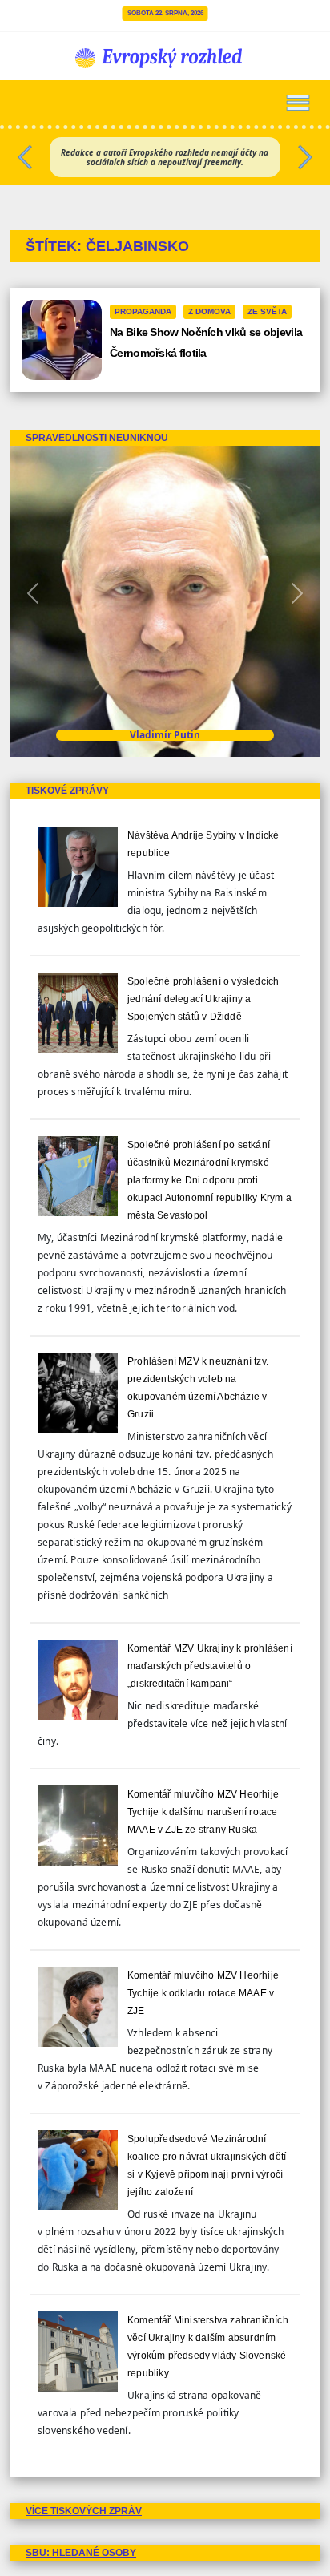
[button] (25, 153)
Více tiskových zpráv (84, 2511)
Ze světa (267, 311)
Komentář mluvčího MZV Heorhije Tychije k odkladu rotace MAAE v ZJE (203, 1993)
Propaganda (143, 311)
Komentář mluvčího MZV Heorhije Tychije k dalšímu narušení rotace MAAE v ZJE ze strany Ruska (203, 1812)
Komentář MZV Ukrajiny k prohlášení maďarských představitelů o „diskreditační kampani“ (210, 1666)
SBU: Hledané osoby (81, 2553)
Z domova (209, 311)
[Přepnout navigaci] (298, 103)
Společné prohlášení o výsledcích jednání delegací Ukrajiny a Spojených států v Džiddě (203, 999)
